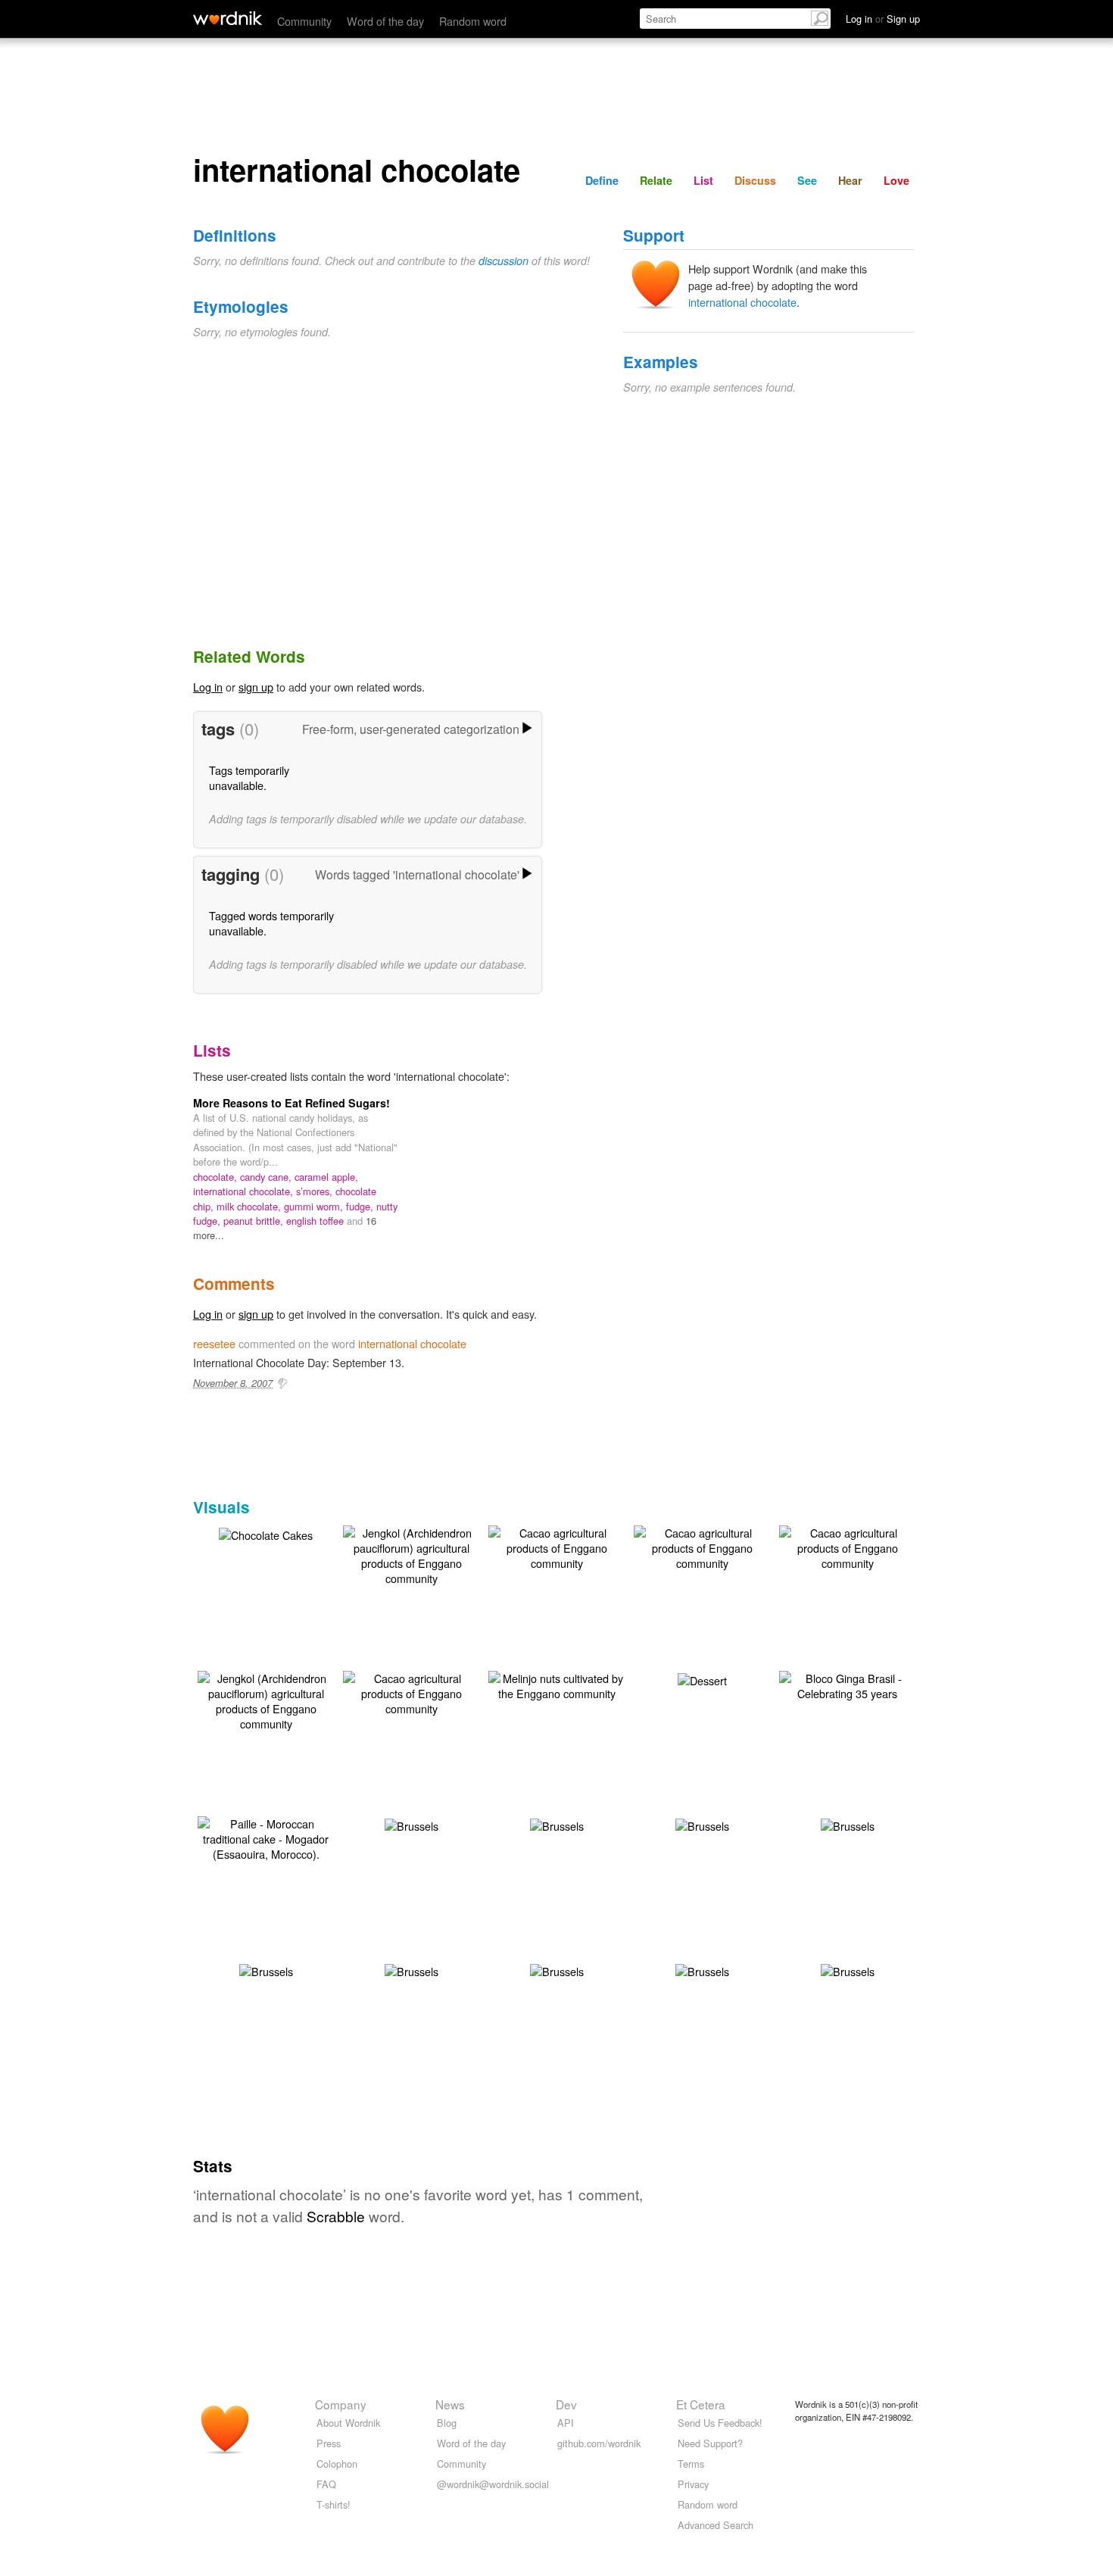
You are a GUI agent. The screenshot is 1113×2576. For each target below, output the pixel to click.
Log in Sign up (883, 19)
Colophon (337, 2464)
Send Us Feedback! (720, 2423)
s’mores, (316, 1191)
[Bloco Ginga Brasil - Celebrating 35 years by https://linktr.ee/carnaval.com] (847, 1684)
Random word (473, 21)
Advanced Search (715, 2525)
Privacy (693, 2484)
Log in (208, 687)
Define (602, 180)
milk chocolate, (250, 1206)
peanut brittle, (255, 1221)
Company (341, 2404)
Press (329, 2443)
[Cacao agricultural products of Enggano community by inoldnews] (556, 1546)
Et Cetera (701, 2404)
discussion (503, 261)
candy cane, (267, 1177)
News (450, 2404)
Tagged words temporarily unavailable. (271, 923)
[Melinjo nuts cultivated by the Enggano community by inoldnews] (556, 1684)
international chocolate (742, 302)
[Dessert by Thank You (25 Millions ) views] (702, 1679)
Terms (691, 2464)
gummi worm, (315, 1206)
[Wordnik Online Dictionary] (228, 18)
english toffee (316, 1221)
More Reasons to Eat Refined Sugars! (291, 1103)
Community (304, 21)
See (807, 180)
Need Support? (710, 2443)
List (703, 180)
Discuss (755, 180)
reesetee (214, 1343)
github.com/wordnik (599, 2443)
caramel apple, (326, 1177)
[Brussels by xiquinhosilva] (412, 1824)
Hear (850, 180)
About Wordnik (348, 2423)
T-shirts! (334, 2504)
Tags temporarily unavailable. (249, 777)
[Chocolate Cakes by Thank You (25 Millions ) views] (266, 1533)
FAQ (326, 2484)
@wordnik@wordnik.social (493, 2484)
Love (896, 180)
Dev (566, 2404)
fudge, (361, 1206)
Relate (656, 180)
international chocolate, (245, 1191)
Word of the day (385, 21)
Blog (447, 2423)
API (566, 2423)
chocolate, (217, 1177)
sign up (256, 687)
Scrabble (336, 2216)
